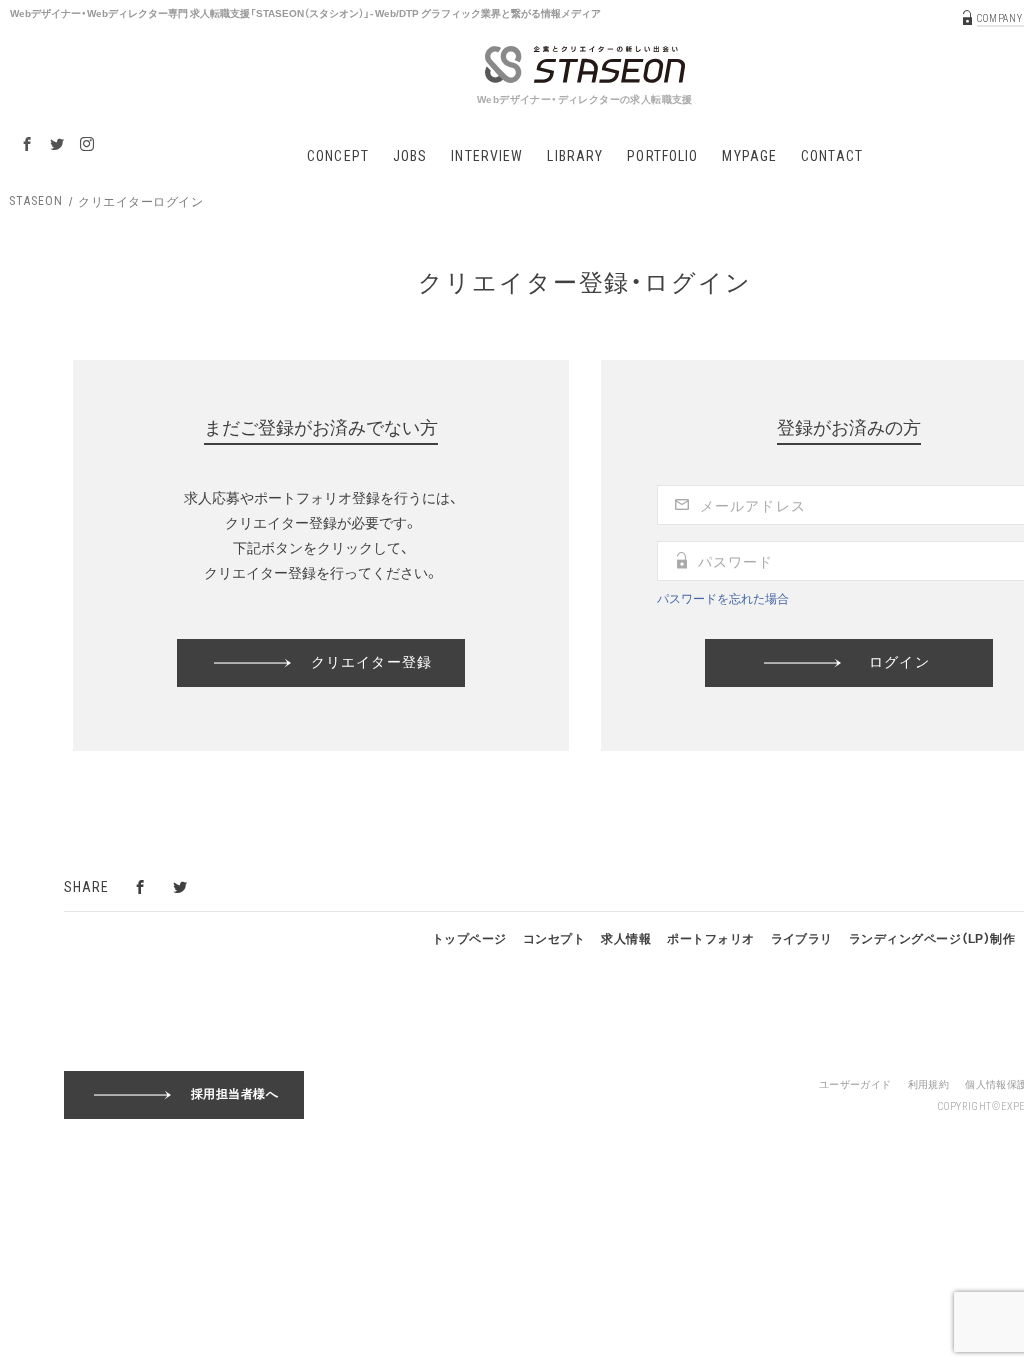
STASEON (36, 201)
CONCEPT (338, 156)
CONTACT (832, 156)
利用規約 (929, 1083)
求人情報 (626, 938)
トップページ (469, 938)
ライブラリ (802, 938)
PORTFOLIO (662, 156)
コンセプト (554, 938)
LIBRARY (575, 156)
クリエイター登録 (371, 661)
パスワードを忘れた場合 (723, 598)
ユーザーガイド (855, 1083)
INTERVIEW (487, 156)
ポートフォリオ (710, 938)
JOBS (410, 156)
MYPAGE (749, 156)
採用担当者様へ (234, 1094)
